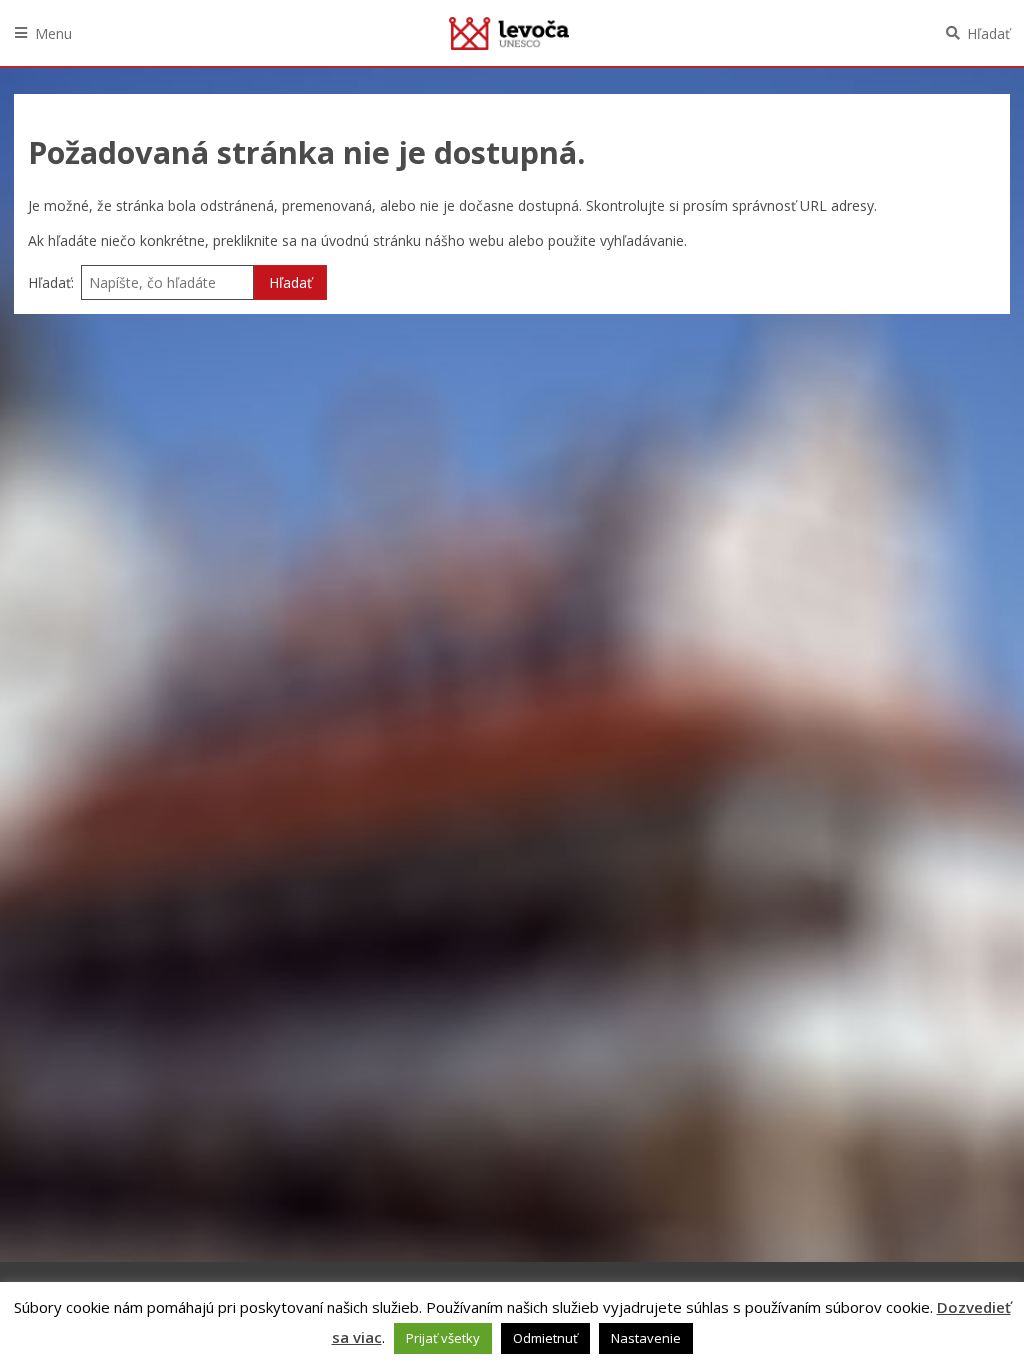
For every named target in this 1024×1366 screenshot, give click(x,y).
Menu (53, 33)
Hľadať (988, 33)
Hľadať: (51, 282)
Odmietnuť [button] (545, 1338)
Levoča (509, 33)
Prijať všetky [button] (443, 1338)
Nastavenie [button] (646, 1338)
